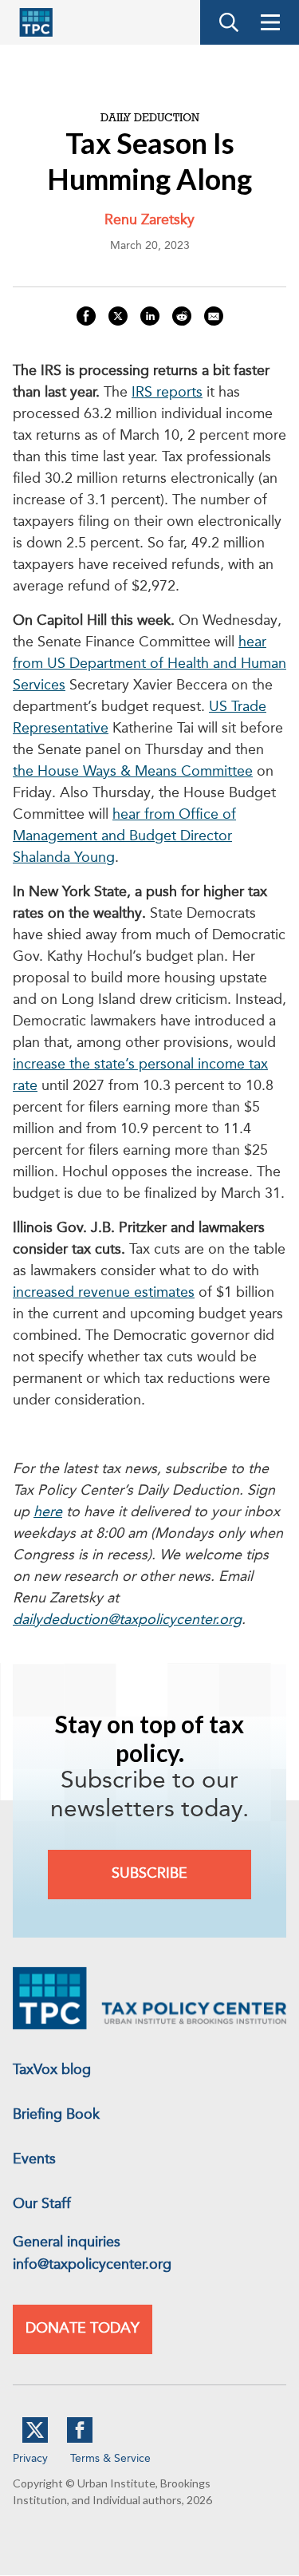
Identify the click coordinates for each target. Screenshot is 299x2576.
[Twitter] (35, 2440)
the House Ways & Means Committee (133, 772)
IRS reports (167, 393)
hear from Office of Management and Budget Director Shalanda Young (124, 836)
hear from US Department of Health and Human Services (149, 664)
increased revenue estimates (104, 1293)
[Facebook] (80, 2440)
